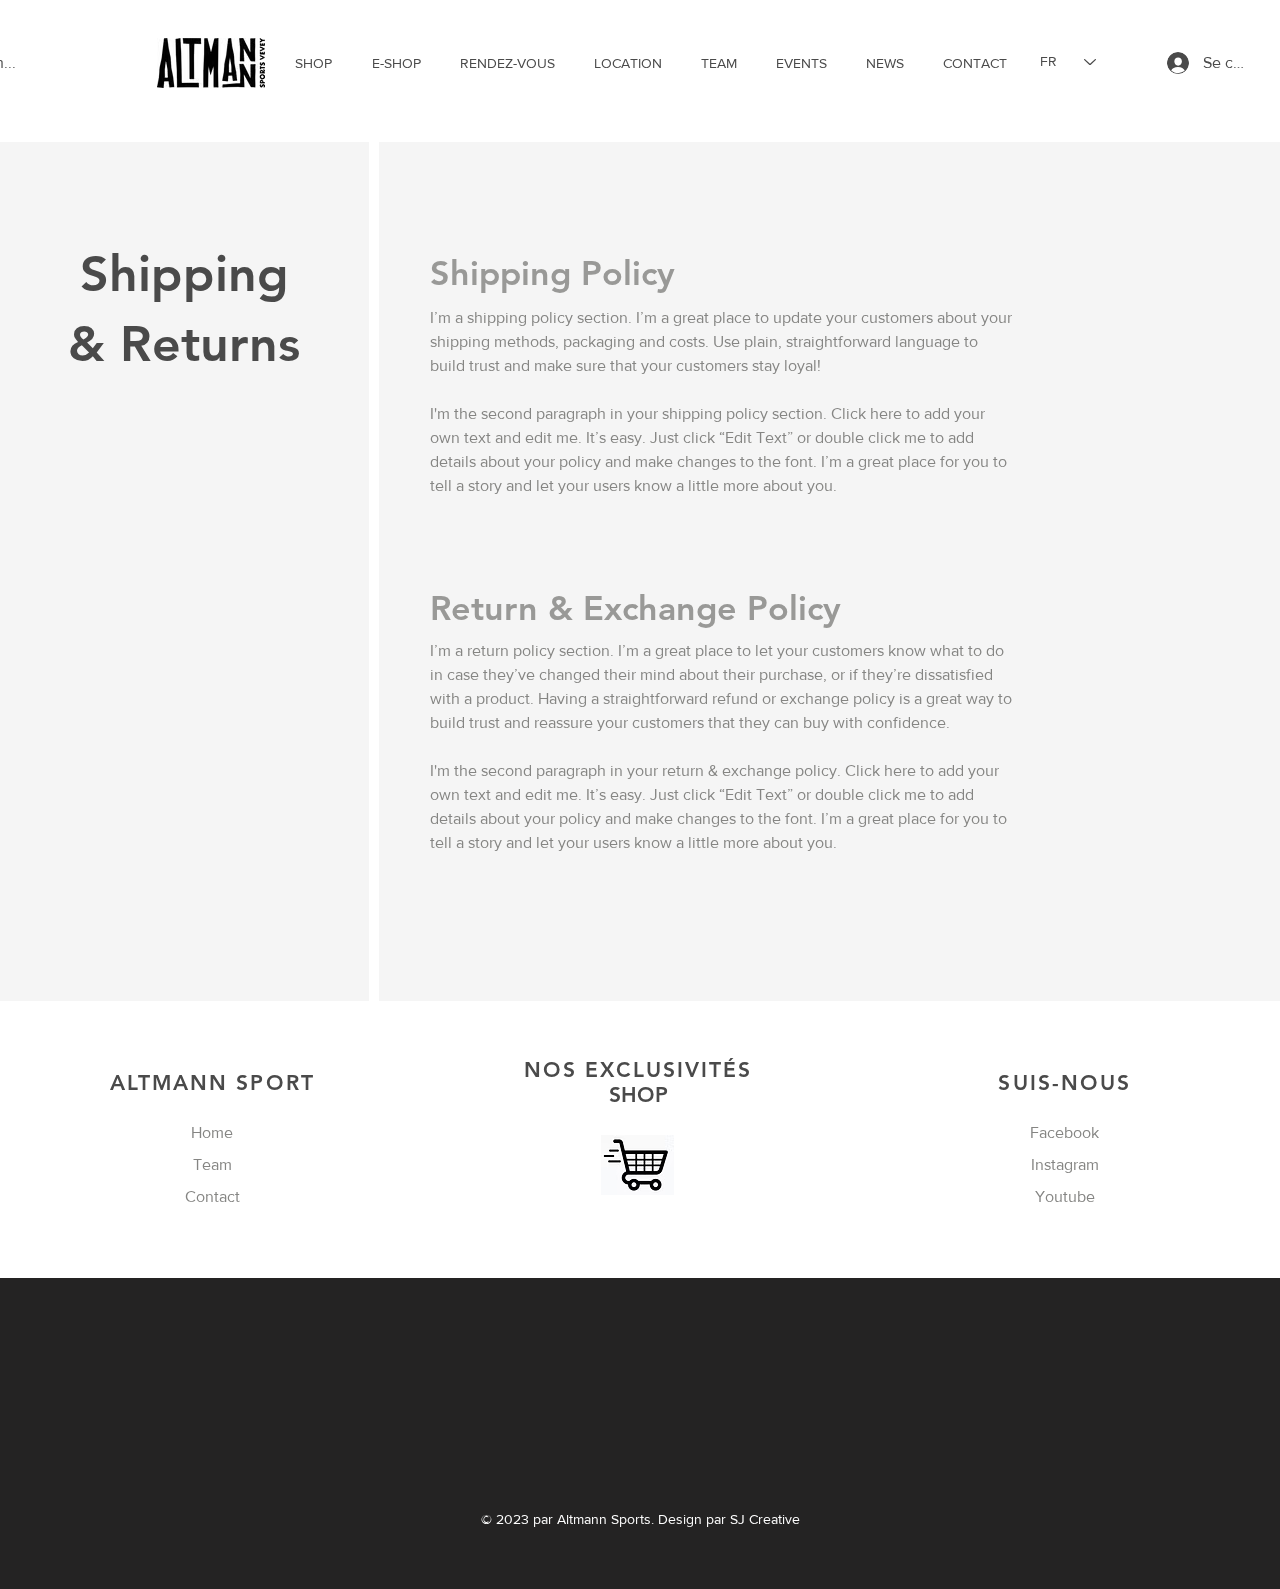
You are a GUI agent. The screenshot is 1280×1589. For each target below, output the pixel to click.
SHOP (638, 1082)
